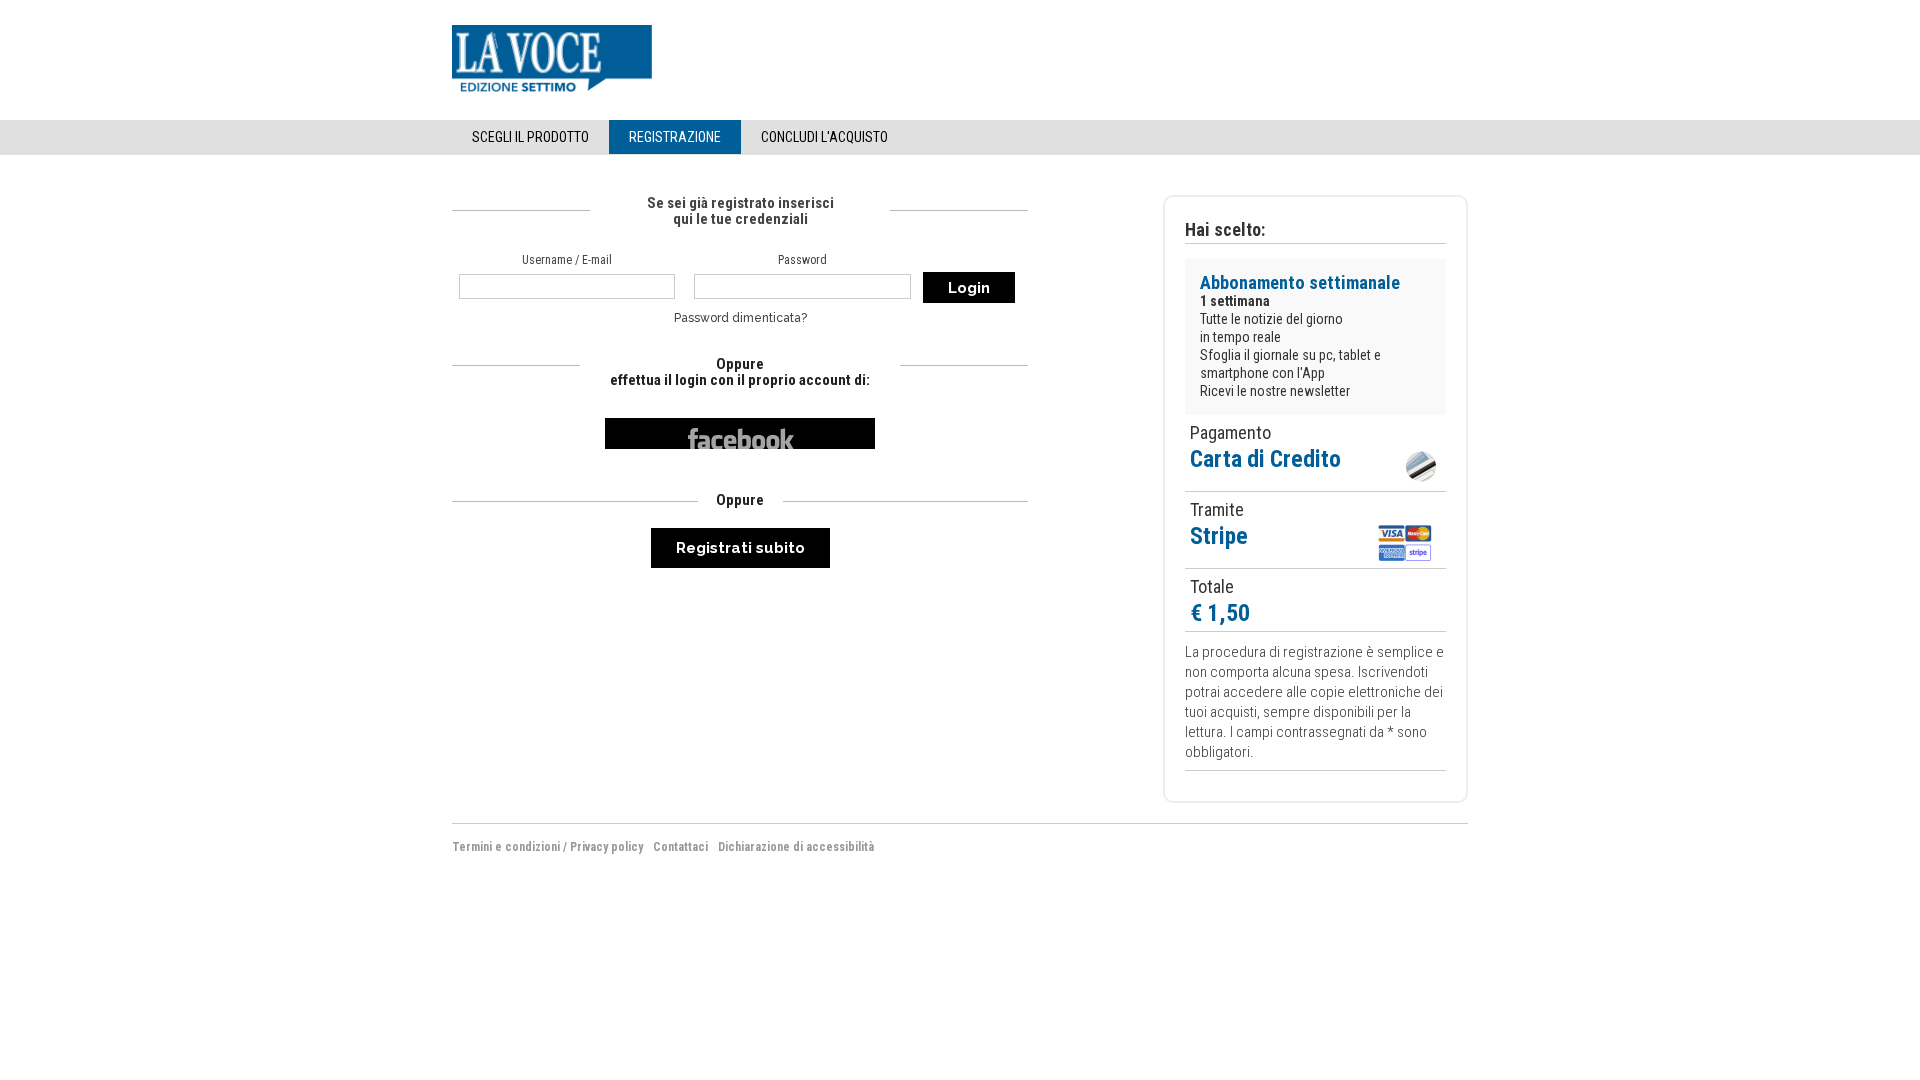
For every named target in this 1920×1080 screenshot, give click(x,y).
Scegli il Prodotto (530, 137)
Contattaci (680, 847)
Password (802, 260)
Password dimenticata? (740, 318)
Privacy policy (606, 847)
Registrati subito (740, 548)
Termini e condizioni (506, 847)
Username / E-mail (567, 260)
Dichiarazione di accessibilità (796, 847)
